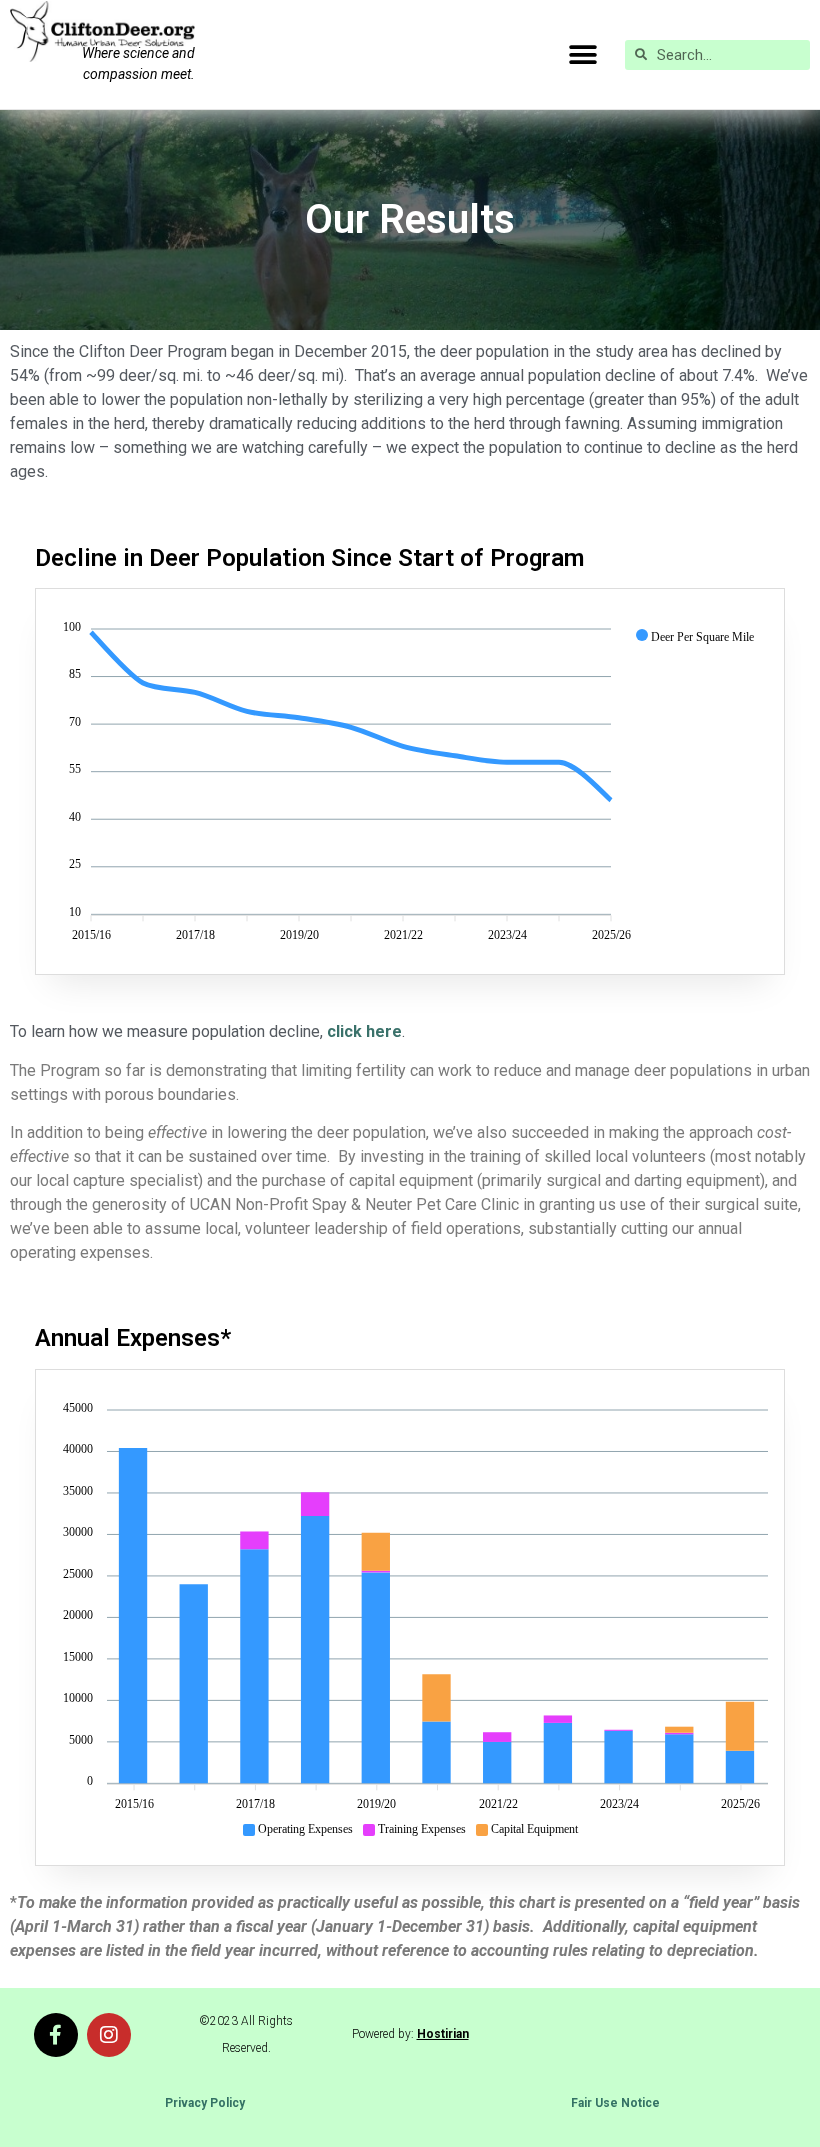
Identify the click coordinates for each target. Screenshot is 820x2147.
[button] (582, 54)
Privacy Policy (205, 2103)
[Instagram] (109, 2035)
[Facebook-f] (56, 2035)
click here (362, 1031)
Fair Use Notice (615, 2103)
